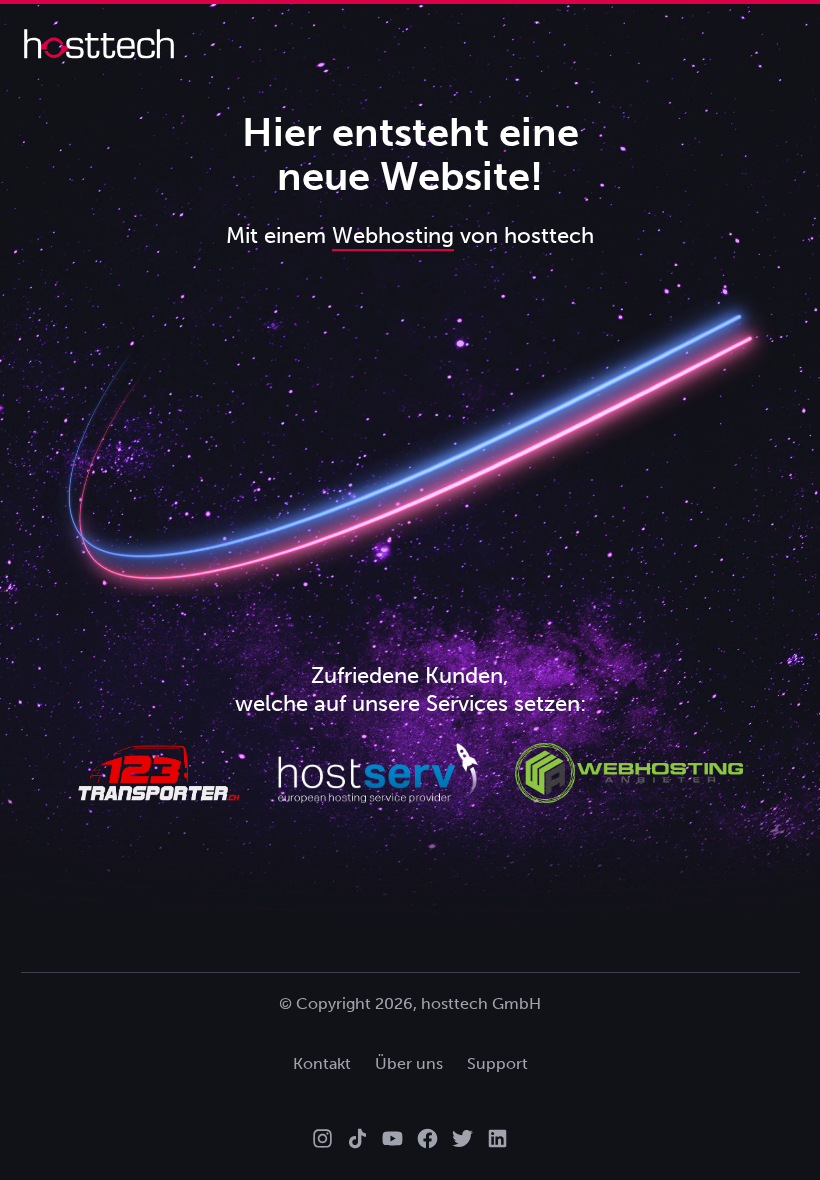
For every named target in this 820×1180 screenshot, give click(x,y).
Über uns (409, 1063)
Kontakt (322, 1063)
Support (497, 1063)
